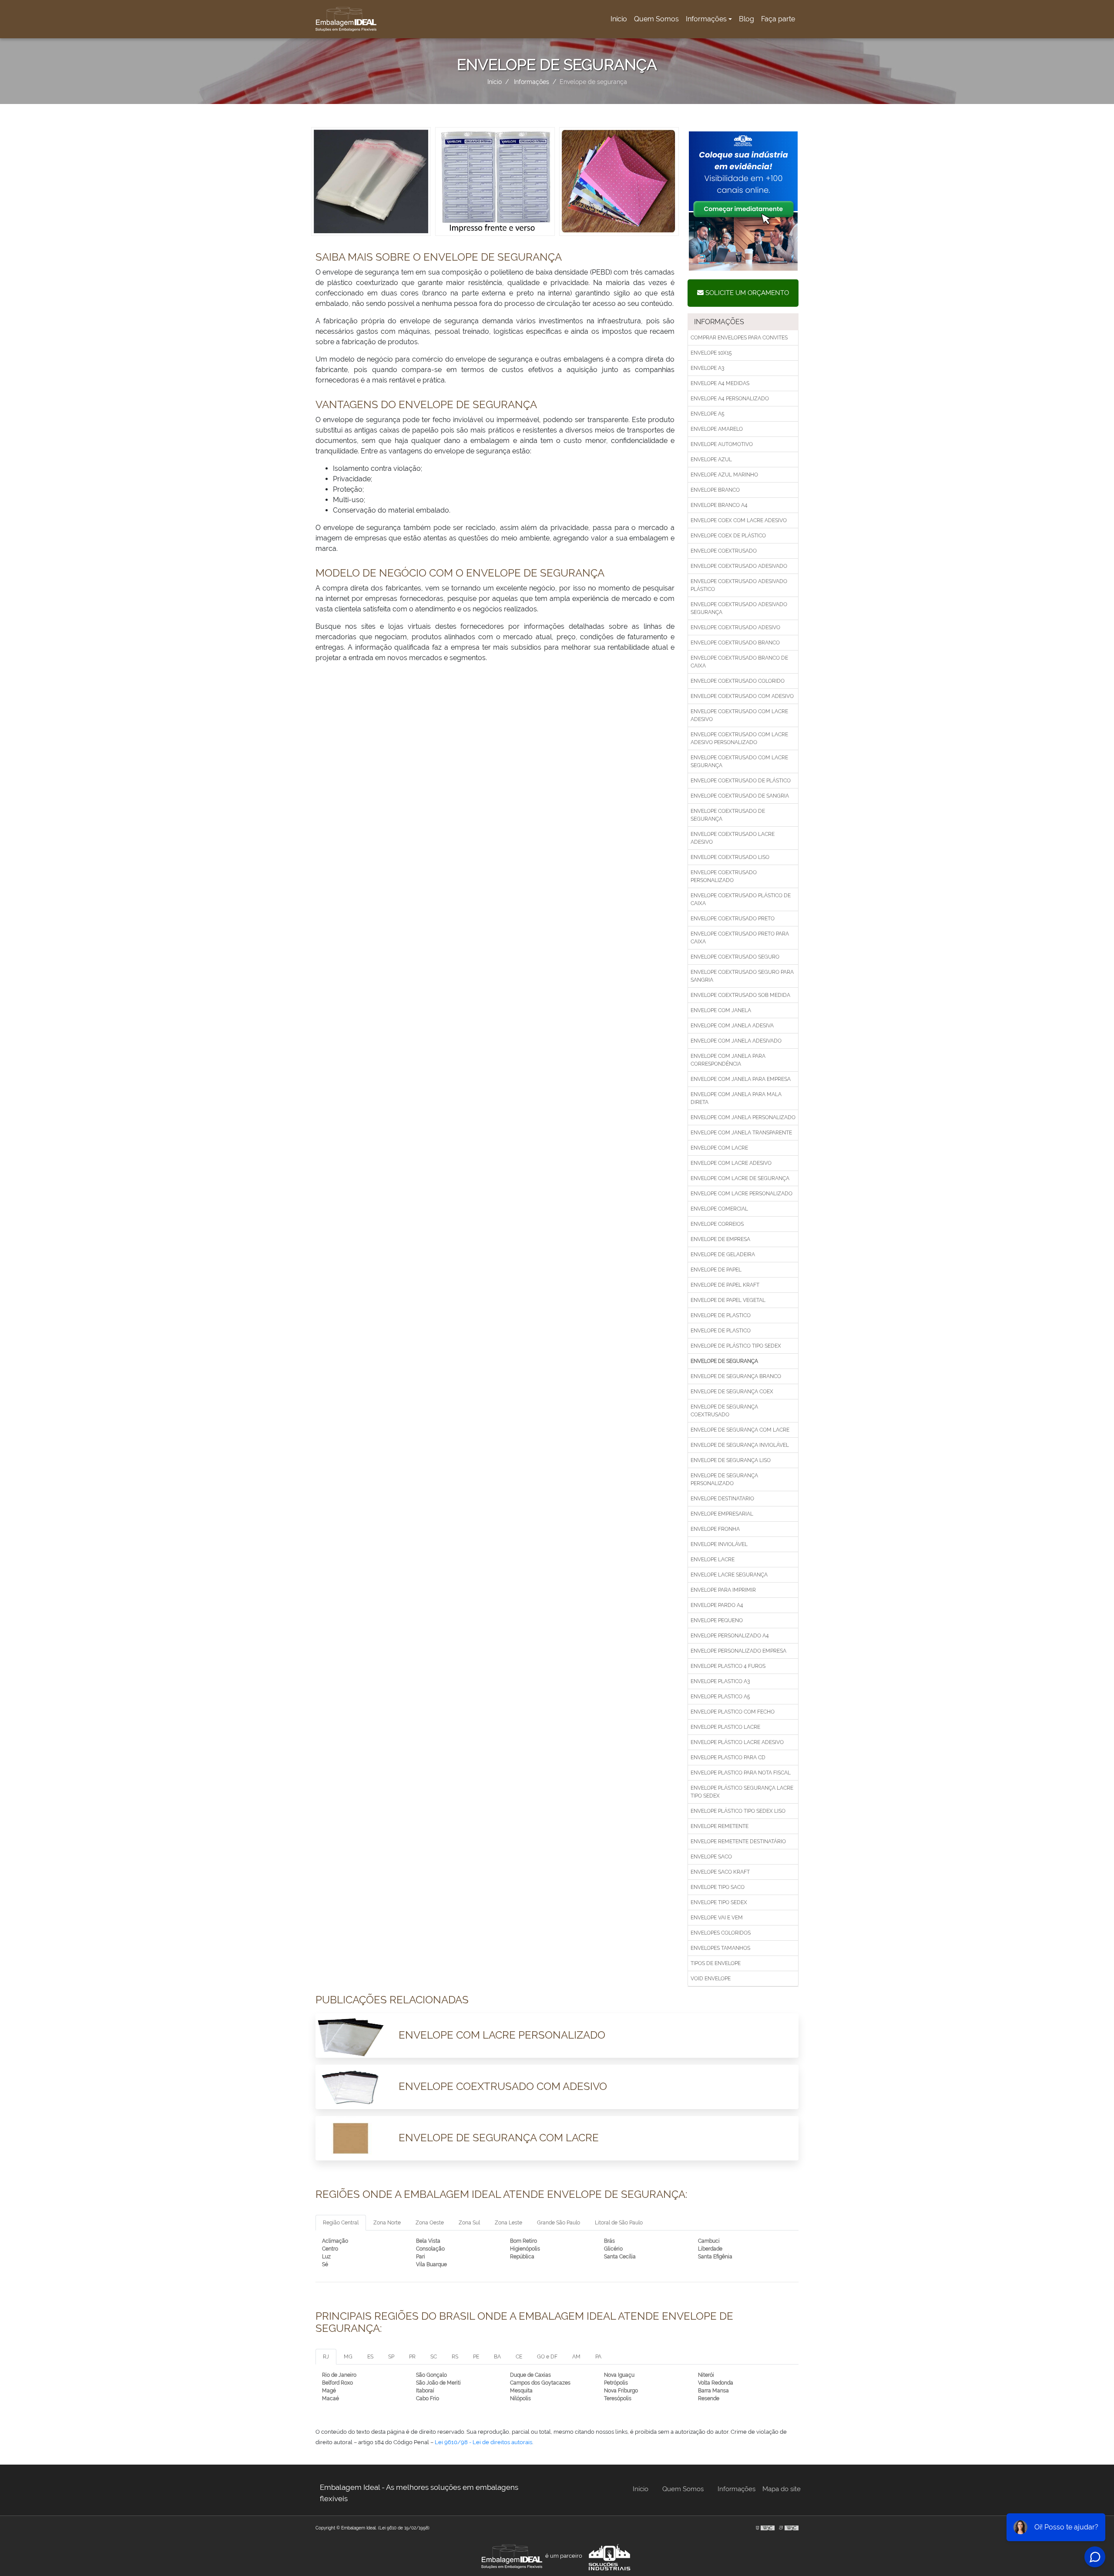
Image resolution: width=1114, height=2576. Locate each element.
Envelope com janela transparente (741, 1133)
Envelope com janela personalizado (743, 1117)
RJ (326, 2357)
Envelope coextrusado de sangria (740, 796)
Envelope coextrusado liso (730, 857)
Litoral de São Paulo (619, 2223)
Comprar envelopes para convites (739, 338)
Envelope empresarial (722, 1514)
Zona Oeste (430, 2223)
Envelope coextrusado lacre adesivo (733, 838)
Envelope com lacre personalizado (742, 1194)
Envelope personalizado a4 (730, 1636)
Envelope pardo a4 (717, 1605)
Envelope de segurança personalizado (724, 1479)
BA (497, 2357)
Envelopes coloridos (721, 1933)
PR (412, 2357)
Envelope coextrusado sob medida (740, 995)
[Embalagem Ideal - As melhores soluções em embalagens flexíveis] (346, 19)
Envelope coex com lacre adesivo (739, 520)
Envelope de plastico (721, 1315)
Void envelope (711, 1979)
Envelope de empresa (720, 1239)
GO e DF (547, 2357)
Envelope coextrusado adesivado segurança (739, 608)
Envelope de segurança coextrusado (724, 1411)
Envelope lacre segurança (729, 1575)
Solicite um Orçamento (746, 293)
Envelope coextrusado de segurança (728, 815)
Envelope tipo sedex (719, 1902)
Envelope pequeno (717, 1620)
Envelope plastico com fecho (733, 1712)
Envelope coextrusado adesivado (739, 566)
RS (455, 2357)
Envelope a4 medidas (720, 383)
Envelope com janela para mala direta (736, 1098)
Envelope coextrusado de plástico (741, 781)
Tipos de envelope (716, 1963)
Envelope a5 (708, 414)
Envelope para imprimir (723, 1590)
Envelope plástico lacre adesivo (737, 1742)
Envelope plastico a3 (720, 1681)
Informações (706, 19)
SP (391, 2357)
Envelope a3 (707, 368)
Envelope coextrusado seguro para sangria (742, 976)
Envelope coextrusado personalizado (724, 876)
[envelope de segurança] (371, 181)
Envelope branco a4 (719, 505)
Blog (747, 19)
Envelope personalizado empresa (738, 1651)
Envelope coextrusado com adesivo (742, 696)
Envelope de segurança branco (736, 1376)
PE (476, 2357)
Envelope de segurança (724, 1361)
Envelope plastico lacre (725, 1727)
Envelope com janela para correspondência (728, 1060)
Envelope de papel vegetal (728, 1300)
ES (370, 2357)
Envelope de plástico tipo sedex (736, 1346)
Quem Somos (656, 19)
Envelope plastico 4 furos (728, 1666)
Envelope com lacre (719, 1148)
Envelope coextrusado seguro (735, 957)
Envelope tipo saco (718, 1887)
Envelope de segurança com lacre (740, 1430)
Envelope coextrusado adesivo (735, 627)
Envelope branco (715, 490)
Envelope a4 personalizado (730, 399)
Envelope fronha (715, 1529)
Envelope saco (711, 1857)
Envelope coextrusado (724, 551)
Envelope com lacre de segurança (740, 1178)
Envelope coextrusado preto (733, 919)
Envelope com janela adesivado (736, 1041)
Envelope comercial (719, 1209)
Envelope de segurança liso (731, 1460)
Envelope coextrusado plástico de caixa (741, 899)
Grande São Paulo (559, 2223)
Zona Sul (469, 2223)
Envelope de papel (716, 1270)
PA (598, 2357)
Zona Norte (387, 2223)
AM (576, 2357)
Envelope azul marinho (724, 475)
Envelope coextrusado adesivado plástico (739, 585)
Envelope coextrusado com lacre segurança (739, 761)
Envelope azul (711, 460)
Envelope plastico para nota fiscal (741, 1773)
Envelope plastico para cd (728, 1758)
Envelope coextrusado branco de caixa (739, 662)
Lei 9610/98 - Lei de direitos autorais (483, 2442)
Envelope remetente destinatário (738, 1841)
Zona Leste (508, 2223)
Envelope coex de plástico (728, 536)
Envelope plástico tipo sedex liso (738, 1811)
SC (434, 2357)
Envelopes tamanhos (720, 1948)
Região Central (341, 2223)
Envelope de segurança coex (732, 1392)
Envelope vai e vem (717, 1918)
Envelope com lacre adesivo (731, 1163)
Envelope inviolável (719, 1544)
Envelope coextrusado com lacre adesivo (739, 715)
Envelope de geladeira (723, 1254)
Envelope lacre (713, 1560)
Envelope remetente (720, 1826)
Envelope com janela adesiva (732, 1026)
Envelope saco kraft (720, 1872)
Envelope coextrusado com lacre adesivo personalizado (739, 738)
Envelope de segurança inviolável (740, 1445)
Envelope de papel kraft (725, 1285)
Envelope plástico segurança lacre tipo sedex (742, 1792)
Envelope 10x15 (711, 353)
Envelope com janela (721, 1010)
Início (620, 22)
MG (348, 2357)
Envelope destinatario (722, 1499)
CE (519, 2357)
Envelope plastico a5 (720, 1697)
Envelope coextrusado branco (735, 643)
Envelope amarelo (717, 429)
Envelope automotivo (722, 444)
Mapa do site (782, 2489)
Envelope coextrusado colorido (738, 681)
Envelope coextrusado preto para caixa (740, 938)
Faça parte (778, 19)
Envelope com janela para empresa (741, 1079)
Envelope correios (717, 1224)
